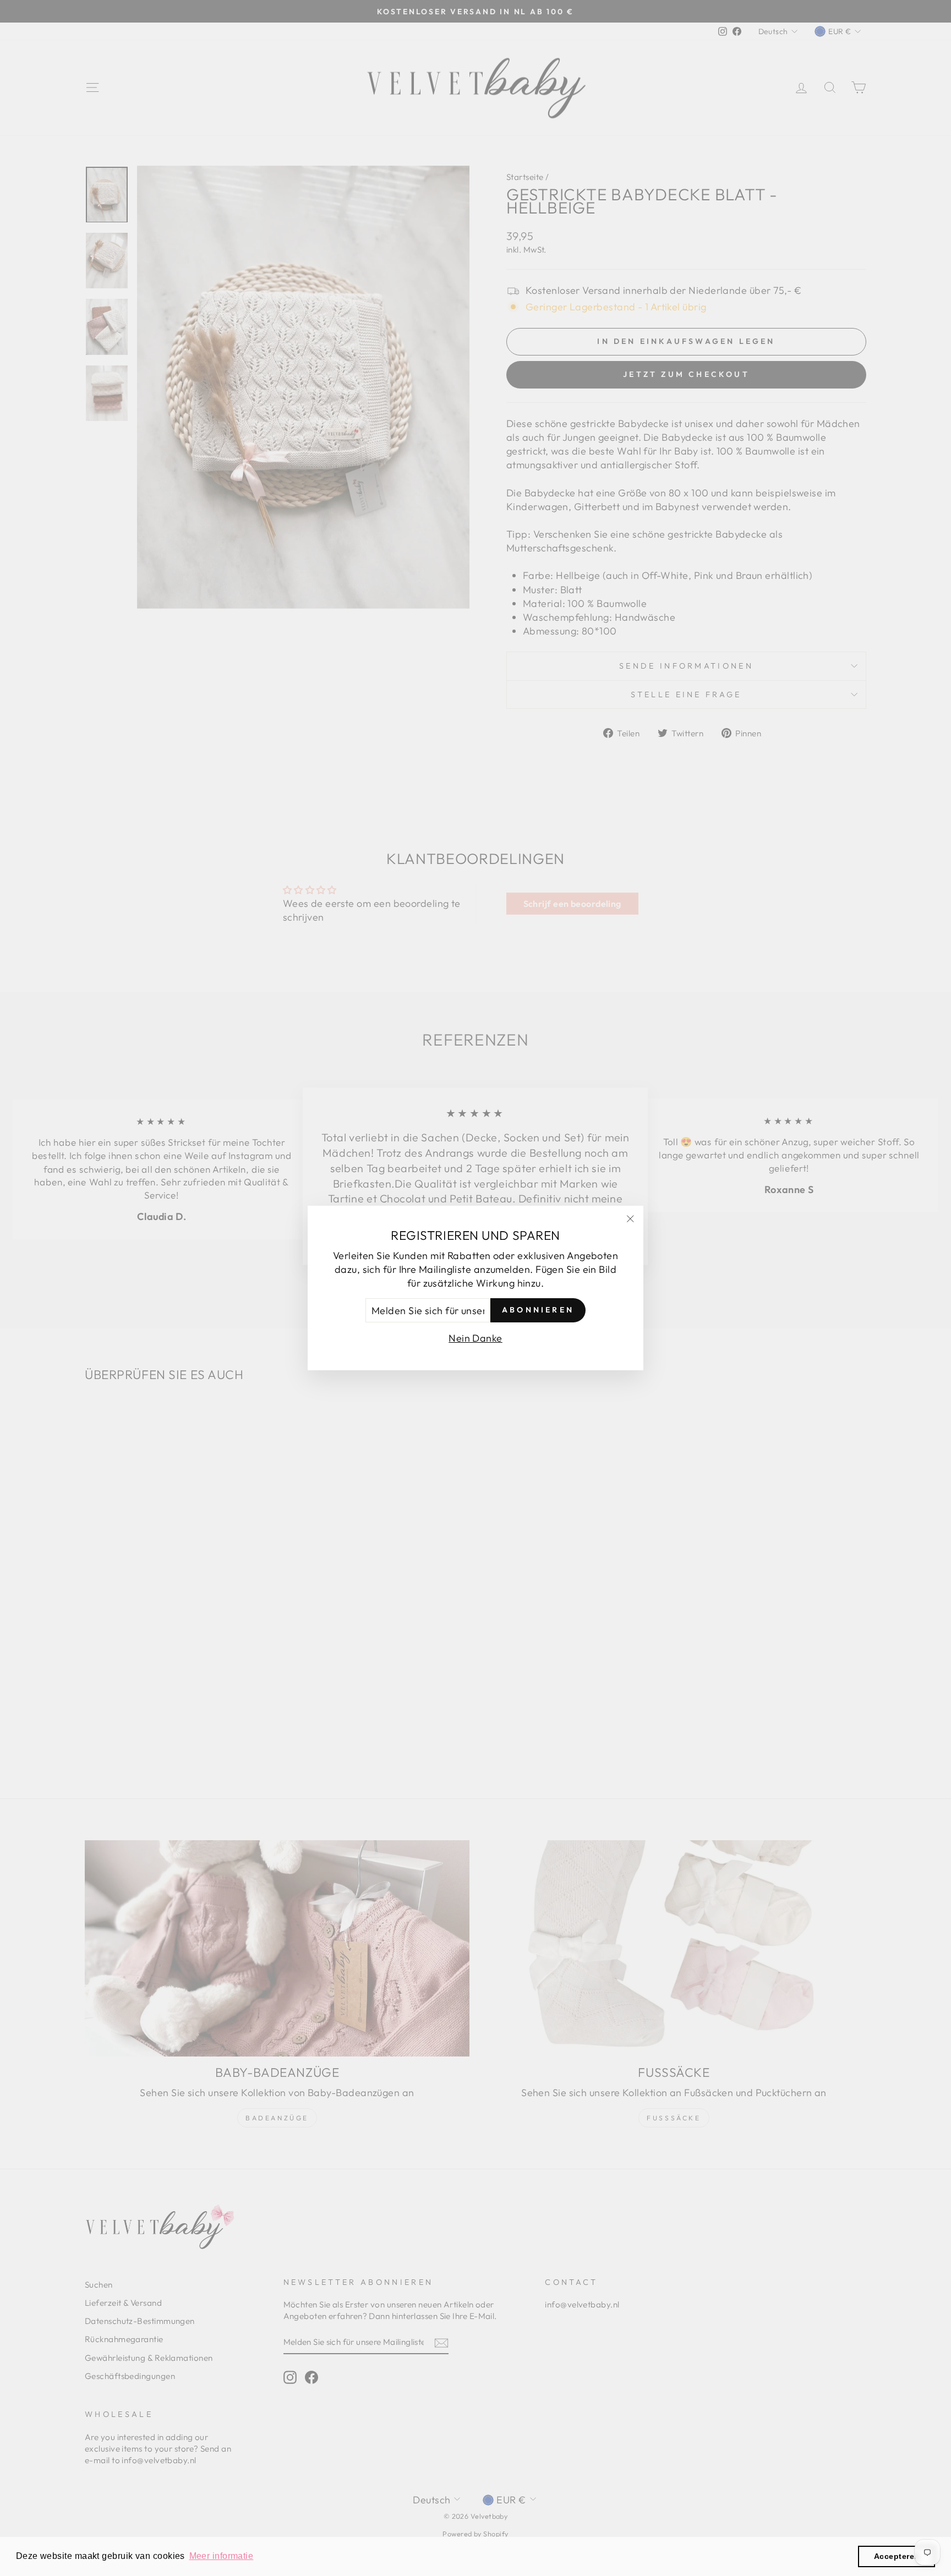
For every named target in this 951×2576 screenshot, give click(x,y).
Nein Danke (475, 1338)
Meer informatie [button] (222, 2556)
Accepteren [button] (897, 2556)
